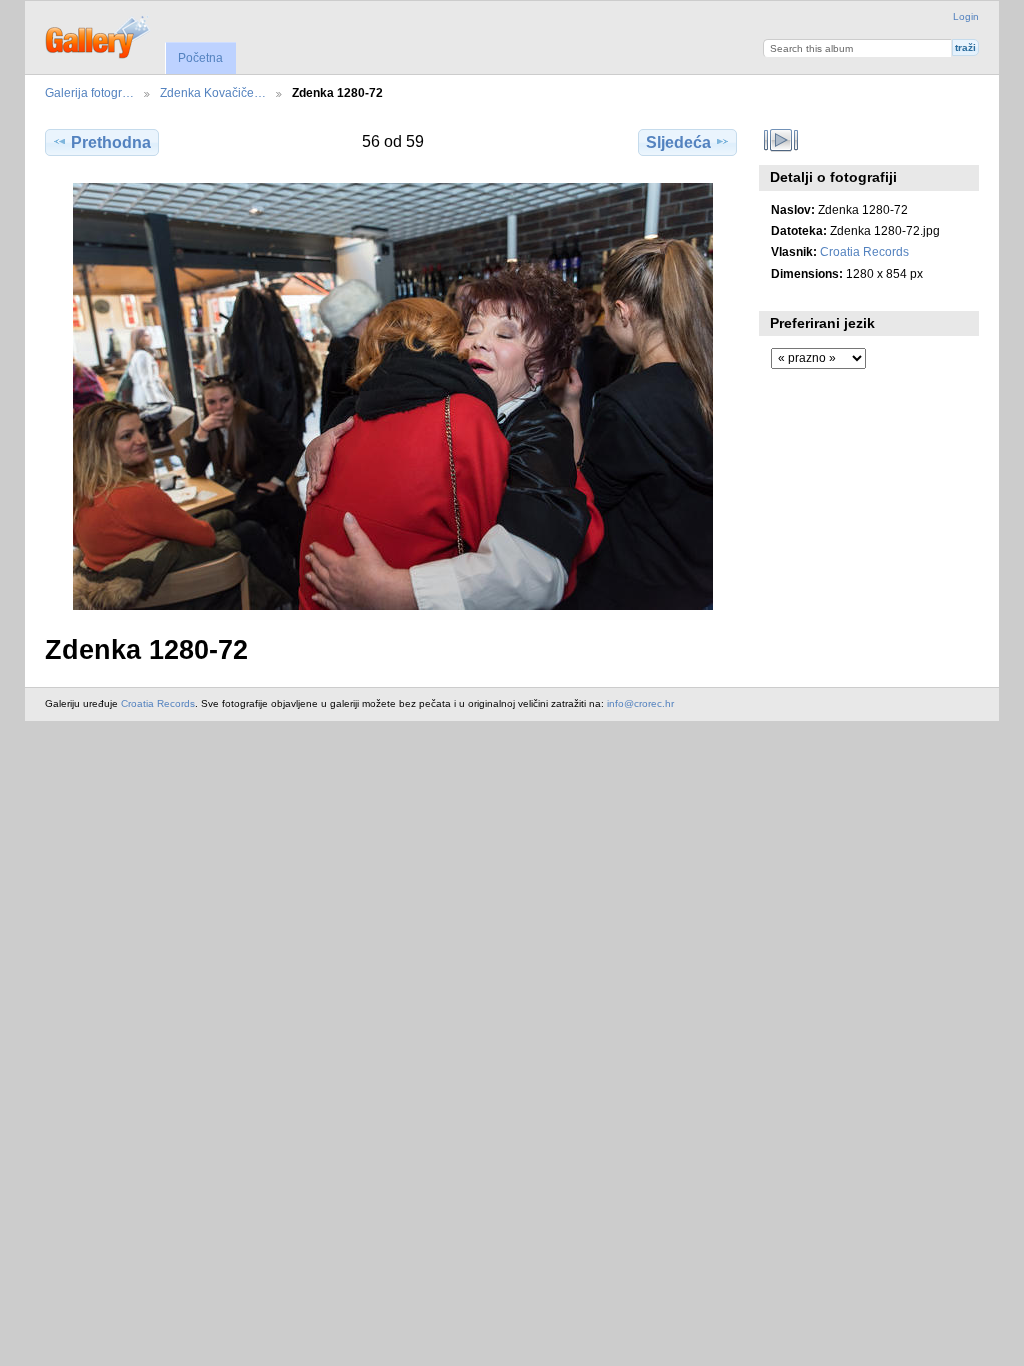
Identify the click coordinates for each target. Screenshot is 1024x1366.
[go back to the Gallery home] (98, 35)
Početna (200, 58)
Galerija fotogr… (89, 92)
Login (966, 16)
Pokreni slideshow (781, 140)
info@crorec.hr (640, 703)
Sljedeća (678, 142)
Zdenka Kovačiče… (213, 92)
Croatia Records (864, 251)
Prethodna (111, 142)
